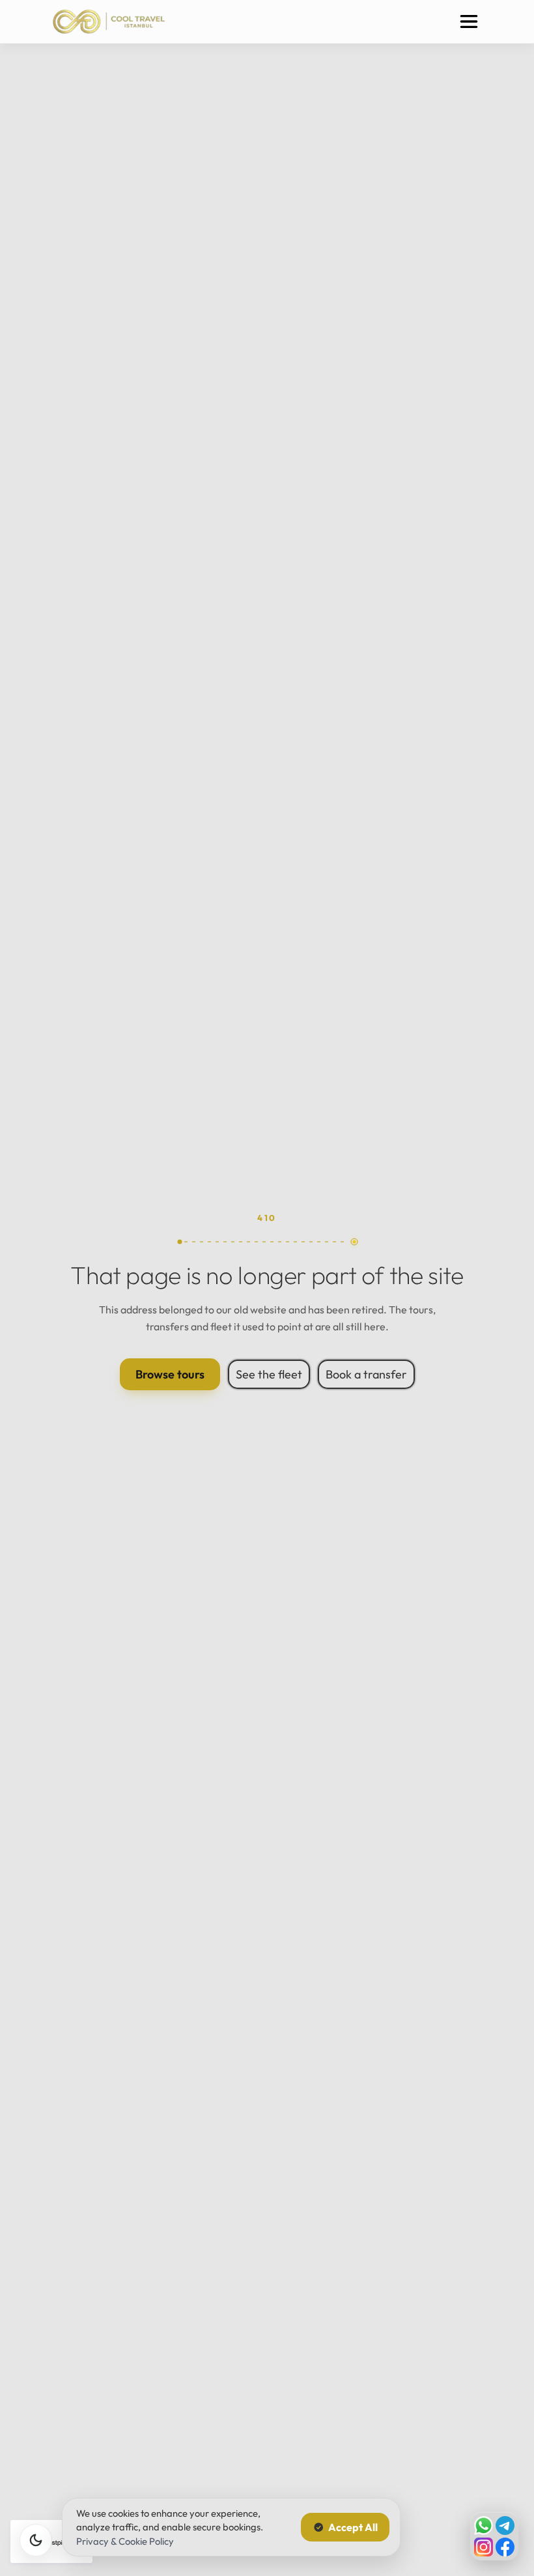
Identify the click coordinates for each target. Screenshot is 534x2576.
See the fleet (269, 1374)
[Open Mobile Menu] (469, 21)
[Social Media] (494, 2536)
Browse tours (170, 1374)
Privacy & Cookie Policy (125, 2541)
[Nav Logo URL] (109, 21)
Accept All (353, 2527)
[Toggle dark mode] (36, 2540)
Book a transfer (366, 1374)
